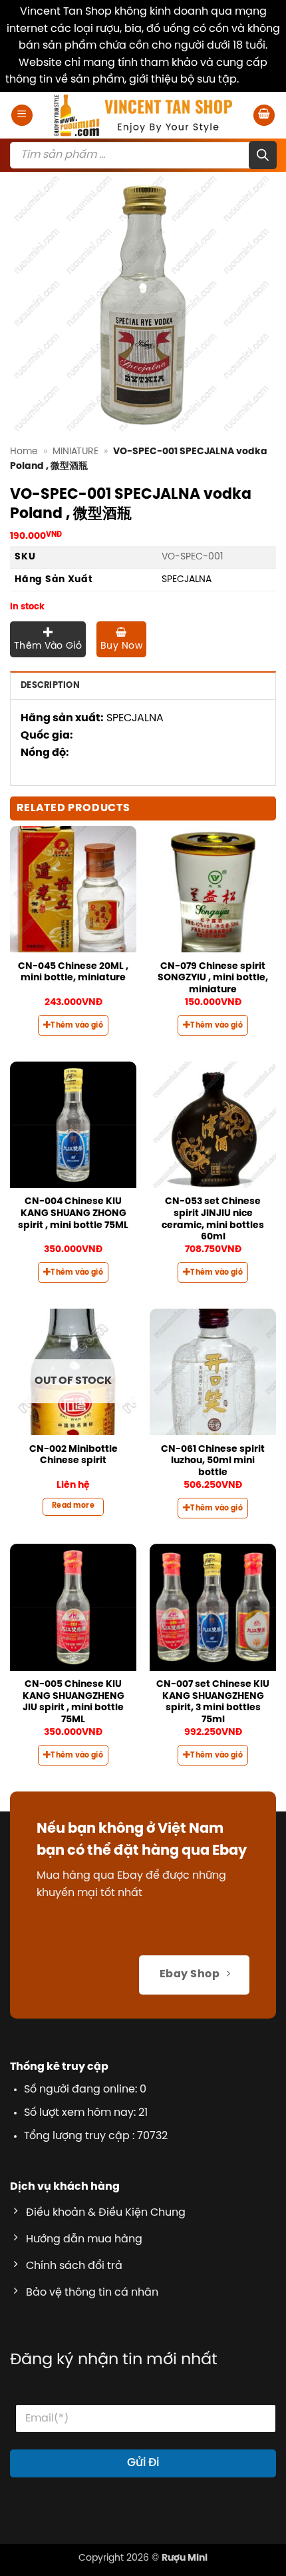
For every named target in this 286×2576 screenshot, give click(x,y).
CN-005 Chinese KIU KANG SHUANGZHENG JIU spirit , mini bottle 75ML (73, 1702)
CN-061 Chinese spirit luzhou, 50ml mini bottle (213, 1461)
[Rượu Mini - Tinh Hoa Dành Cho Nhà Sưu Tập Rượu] (143, 115)
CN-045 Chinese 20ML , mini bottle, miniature (73, 972)
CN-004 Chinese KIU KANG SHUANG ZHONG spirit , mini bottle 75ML (73, 1213)
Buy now (121, 646)
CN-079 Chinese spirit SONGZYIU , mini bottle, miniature (213, 978)
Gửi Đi (143, 2463)
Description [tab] (50, 686)
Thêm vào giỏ (48, 646)
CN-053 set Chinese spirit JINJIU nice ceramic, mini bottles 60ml (213, 1219)
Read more (73, 1506)
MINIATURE (75, 452)
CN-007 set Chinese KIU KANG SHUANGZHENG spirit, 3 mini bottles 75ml (213, 1702)
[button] (22, 116)
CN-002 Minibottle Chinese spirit (73, 1455)
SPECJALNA (187, 579)
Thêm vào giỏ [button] (77, 1026)
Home (24, 452)
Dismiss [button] (261, 80)
